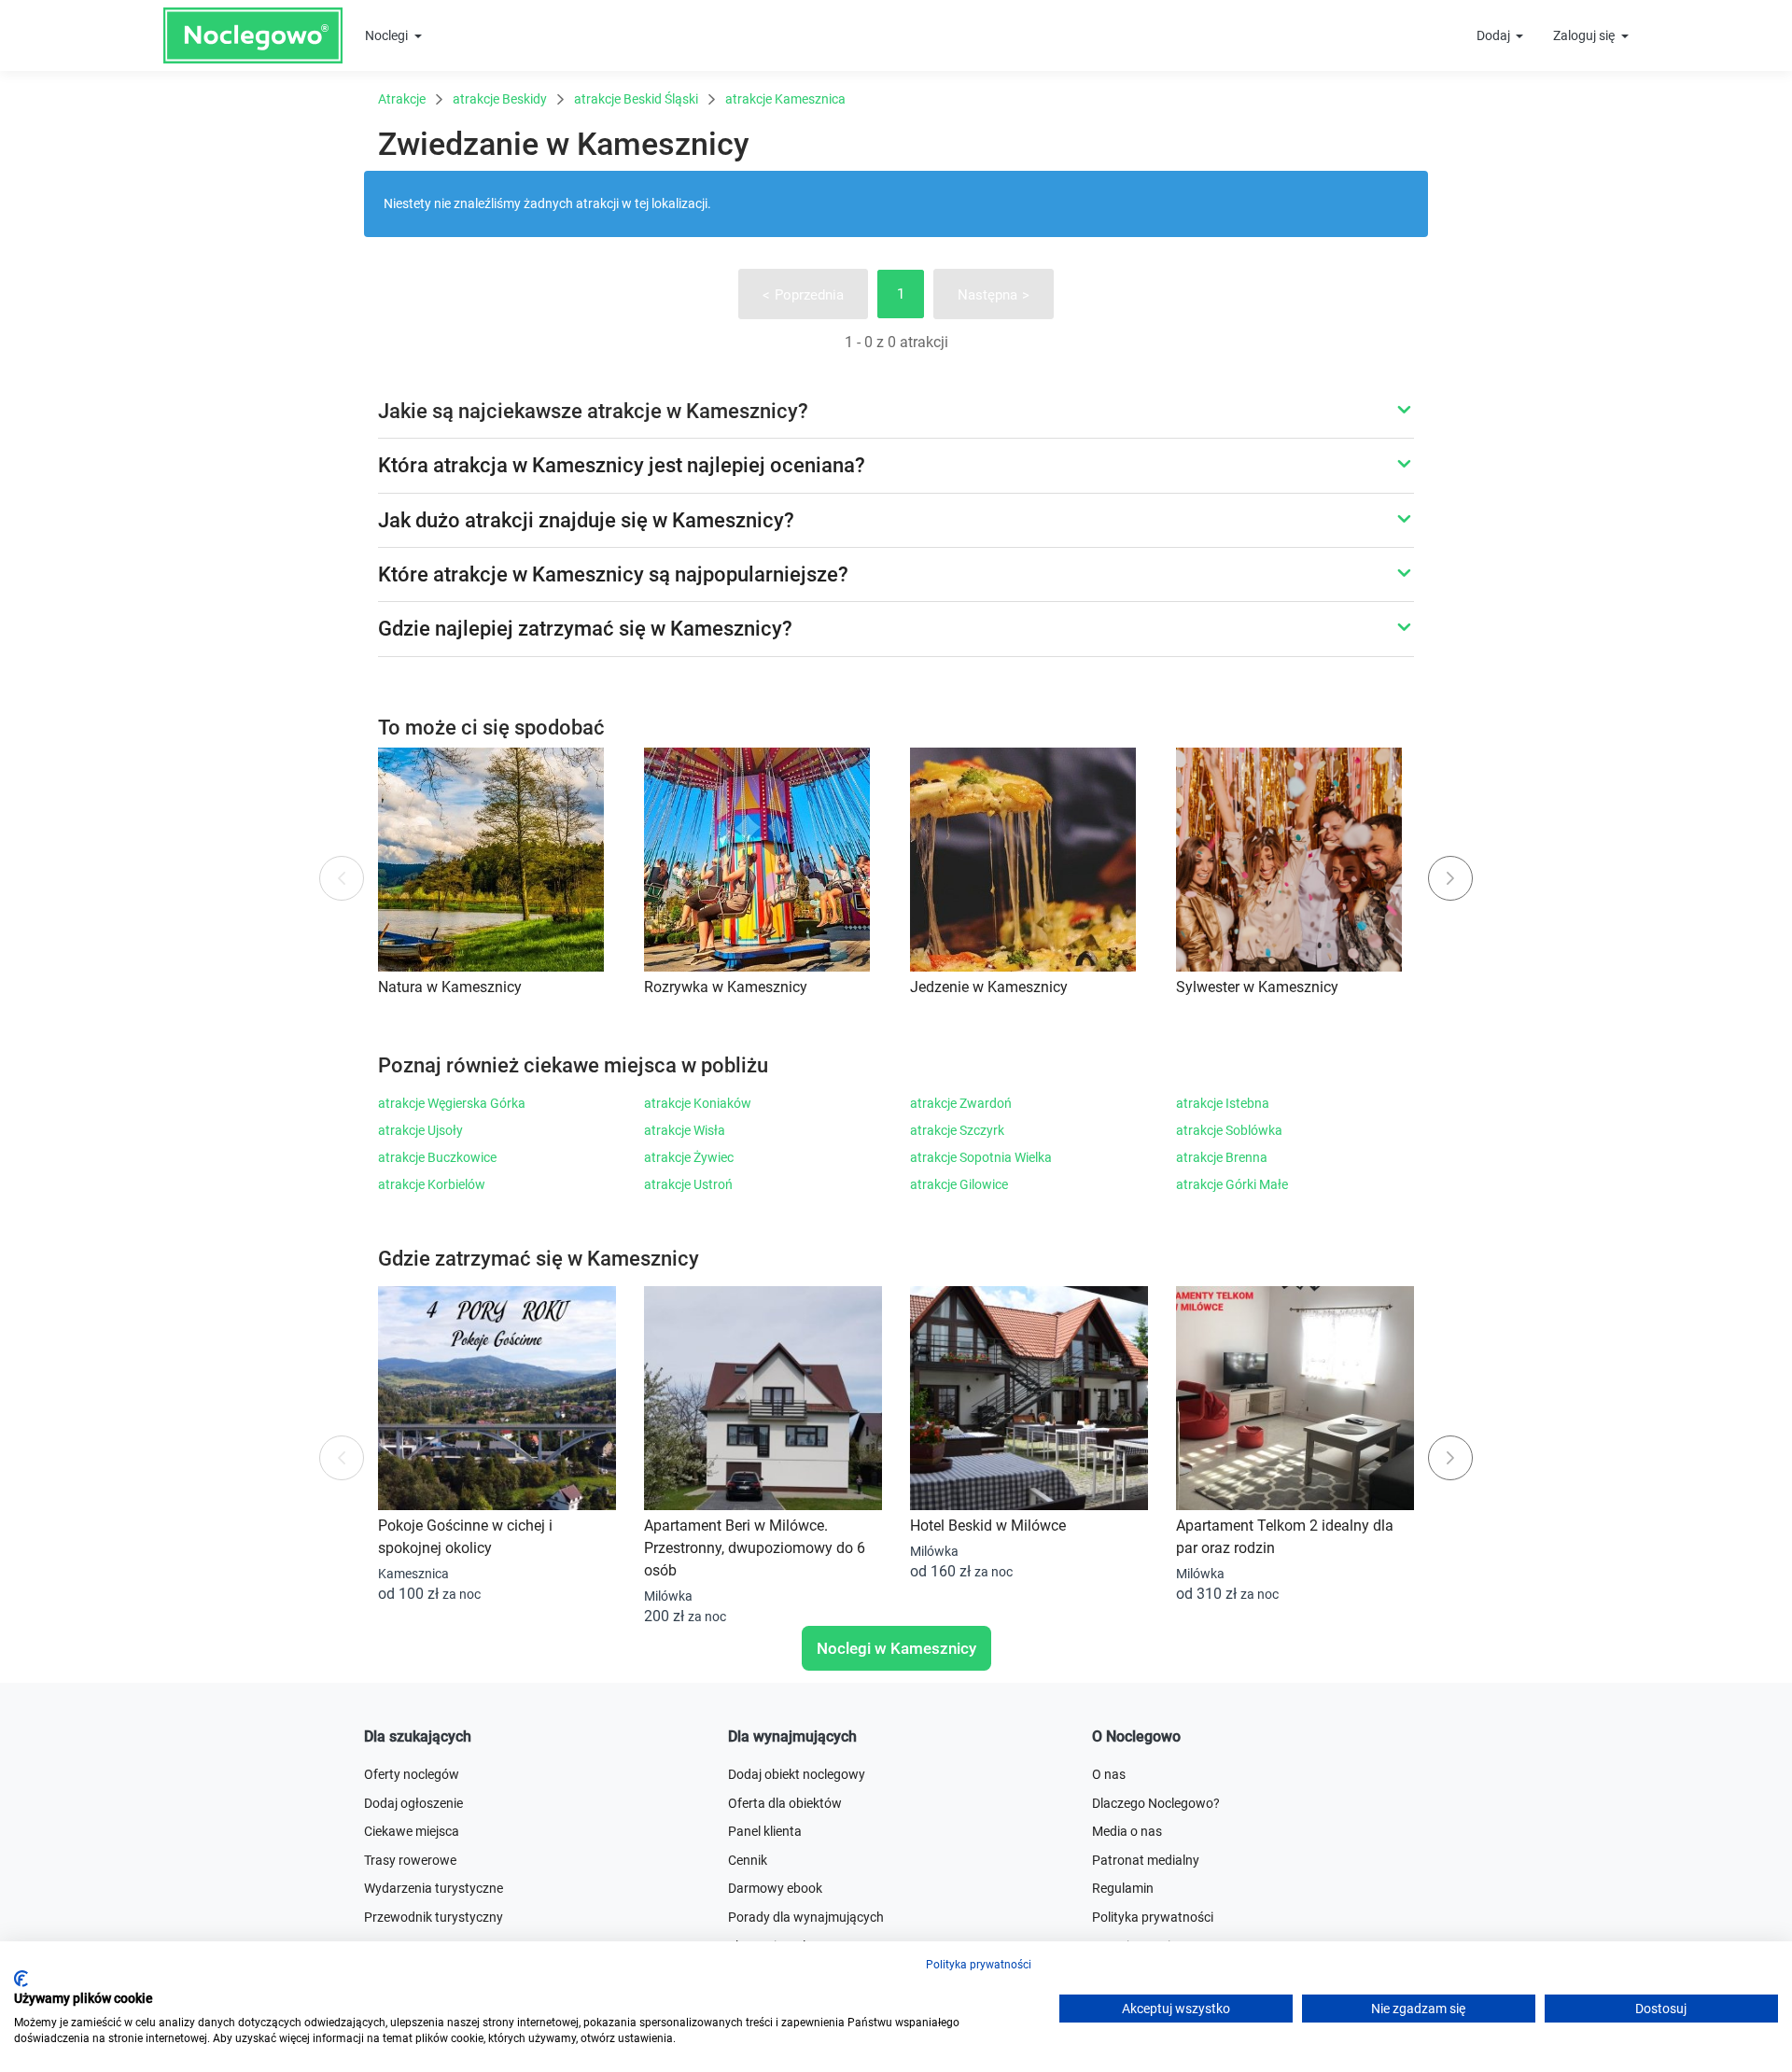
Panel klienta (765, 1831)
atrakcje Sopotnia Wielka (981, 1157)
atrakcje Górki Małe (1232, 1184)
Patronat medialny (1146, 1860)
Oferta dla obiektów (785, 1803)
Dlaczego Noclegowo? (1156, 1803)
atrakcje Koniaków (698, 1103)
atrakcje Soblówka (1229, 1130)
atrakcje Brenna (1222, 1157)
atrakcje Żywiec (689, 1157)
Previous (342, 879)
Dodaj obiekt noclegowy (797, 1774)
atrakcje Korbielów (432, 1184)
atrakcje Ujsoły (420, 1130)
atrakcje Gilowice (959, 1184)
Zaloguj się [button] (1585, 35)
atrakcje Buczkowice (437, 1157)
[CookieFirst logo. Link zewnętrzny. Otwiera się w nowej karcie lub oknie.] (21, 1979)
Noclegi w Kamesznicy (896, 1648)
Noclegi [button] (388, 35)
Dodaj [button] (1495, 35)
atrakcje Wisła (685, 1130)
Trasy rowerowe (410, 1860)
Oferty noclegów (412, 1774)
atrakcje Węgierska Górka (452, 1103)
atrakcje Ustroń (688, 1184)
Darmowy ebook (775, 1888)
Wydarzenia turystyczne (434, 1888)
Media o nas (1127, 1831)
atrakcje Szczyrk (957, 1130)
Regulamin (1123, 1888)
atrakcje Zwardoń (961, 1103)
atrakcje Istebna (1223, 1103)
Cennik (748, 1860)
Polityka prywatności (1153, 1917)
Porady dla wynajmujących (806, 1917)
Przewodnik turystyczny (434, 1917)
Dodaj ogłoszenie (413, 1803)
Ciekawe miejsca (412, 1831)
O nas (1109, 1774)
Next (1451, 878)
